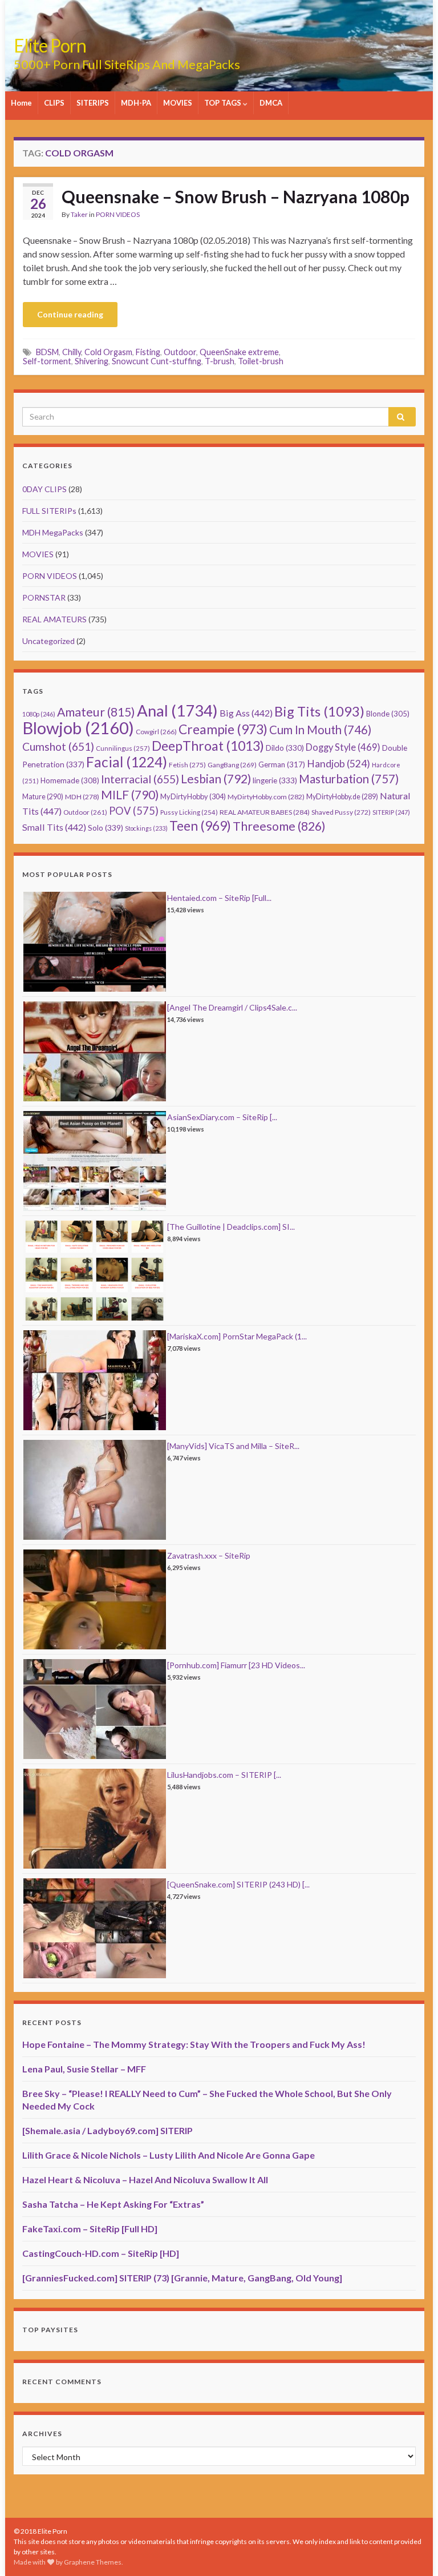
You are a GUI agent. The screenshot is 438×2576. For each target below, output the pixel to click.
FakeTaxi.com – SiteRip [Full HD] (90, 2229)
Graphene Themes (93, 2562)
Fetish (187, 765)
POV (134, 811)
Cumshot (58, 746)
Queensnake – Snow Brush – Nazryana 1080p (236, 196)
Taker (79, 214)
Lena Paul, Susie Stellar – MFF (84, 2069)
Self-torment (47, 361)
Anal (177, 711)
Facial (127, 762)
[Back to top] (412, 2550)
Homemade (70, 780)
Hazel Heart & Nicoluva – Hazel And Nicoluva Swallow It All (145, 2179)
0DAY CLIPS (44, 489)
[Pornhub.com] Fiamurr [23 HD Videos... (236, 1665)
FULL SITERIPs (49, 511)
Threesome (279, 826)
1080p (39, 714)
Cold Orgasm (108, 352)
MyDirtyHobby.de (342, 797)
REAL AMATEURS (54, 619)
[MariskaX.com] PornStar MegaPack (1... (237, 1336)
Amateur (96, 712)
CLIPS (54, 103)
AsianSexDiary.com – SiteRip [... (222, 1117)
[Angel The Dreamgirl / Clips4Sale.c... (232, 1007)
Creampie (223, 729)
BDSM (47, 352)
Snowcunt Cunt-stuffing (157, 361)
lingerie (275, 780)
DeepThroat (208, 746)
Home (21, 103)
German (282, 764)
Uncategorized (48, 641)
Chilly (72, 352)
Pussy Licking (189, 812)
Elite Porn (50, 45)
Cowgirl (156, 732)
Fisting (148, 352)
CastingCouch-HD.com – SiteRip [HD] (101, 2253)
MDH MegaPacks (53, 532)
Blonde (388, 714)
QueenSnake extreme (239, 352)
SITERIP (391, 812)
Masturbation (349, 779)
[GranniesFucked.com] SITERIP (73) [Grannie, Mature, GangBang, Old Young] (182, 2278)
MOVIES (178, 103)
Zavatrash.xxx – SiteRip (209, 1555)
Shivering (92, 361)
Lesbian (216, 778)
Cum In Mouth (320, 730)
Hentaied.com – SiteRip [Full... (219, 898)
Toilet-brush (261, 361)
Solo (106, 828)
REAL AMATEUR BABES (265, 812)
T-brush (220, 361)
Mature (43, 797)
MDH (82, 797)
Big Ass (246, 713)
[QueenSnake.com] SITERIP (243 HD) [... (238, 1884)
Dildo (285, 748)
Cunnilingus (123, 748)
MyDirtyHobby (193, 796)
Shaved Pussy (341, 812)
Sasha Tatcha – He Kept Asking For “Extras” (113, 2204)
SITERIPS (93, 103)
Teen (200, 826)
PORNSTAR (44, 597)
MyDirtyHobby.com (266, 797)
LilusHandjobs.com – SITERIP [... (224, 1775)
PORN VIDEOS (118, 214)
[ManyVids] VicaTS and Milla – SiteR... (233, 1446)
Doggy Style (343, 747)
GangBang (232, 765)
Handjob (338, 764)
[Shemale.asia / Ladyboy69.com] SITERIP (108, 2130)
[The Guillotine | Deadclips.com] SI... (231, 1227)
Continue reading (70, 314)
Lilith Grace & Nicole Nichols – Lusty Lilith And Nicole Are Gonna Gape (169, 2155)
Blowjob (78, 728)
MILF (130, 794)
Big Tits (319, 711)
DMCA (271, 103)
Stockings (146, 828)
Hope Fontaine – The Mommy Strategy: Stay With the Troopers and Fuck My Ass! (194, 2044)
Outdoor (180, 352)
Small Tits (54, 827)
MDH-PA (136, 103)
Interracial (140, 779)
